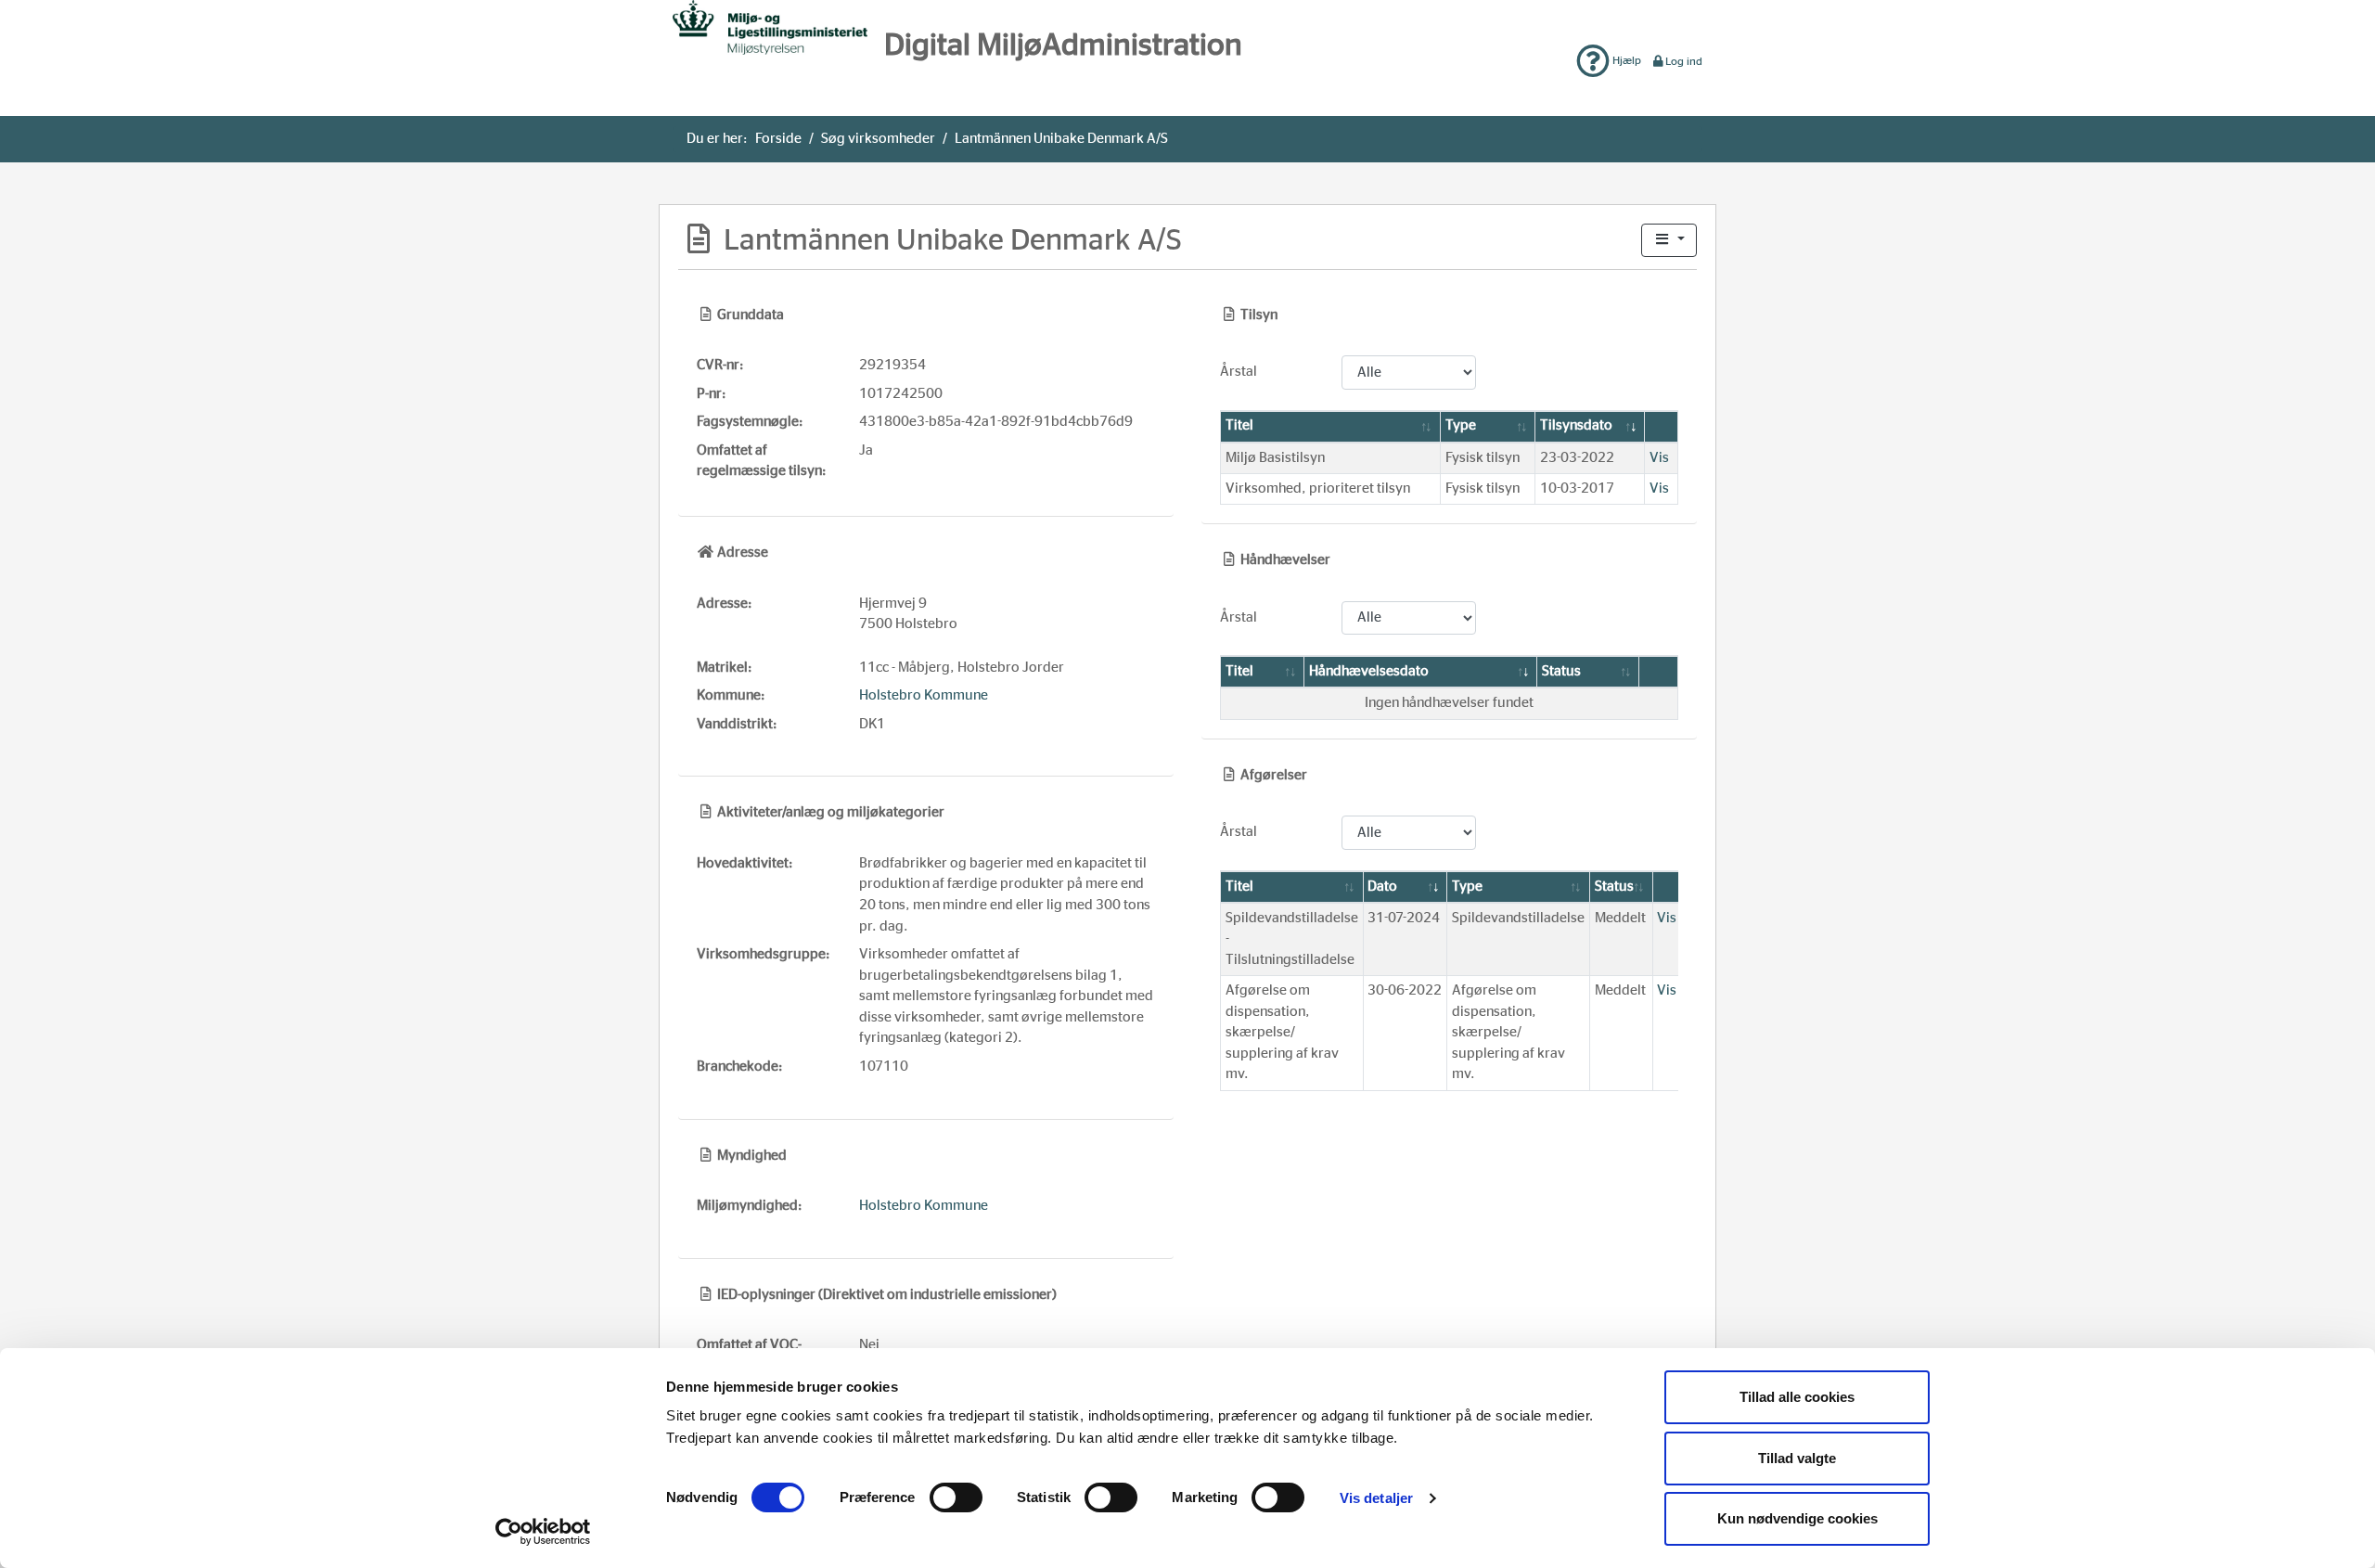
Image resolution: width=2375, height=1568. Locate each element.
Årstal (1239, 372)
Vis (1659, 458)
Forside (778, 139)
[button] (1669, 241)
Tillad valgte (1797, 1458)
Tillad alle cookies (1797, 1397)
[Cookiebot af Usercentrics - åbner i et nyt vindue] (543, 1532)
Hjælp (1625, 60)
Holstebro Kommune (924, 695)
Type (1461, 425)
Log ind (1684, 61)
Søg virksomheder (878, 139)
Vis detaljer (1376, 1498)
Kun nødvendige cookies (1797, 1518)
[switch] (956, 1497)
